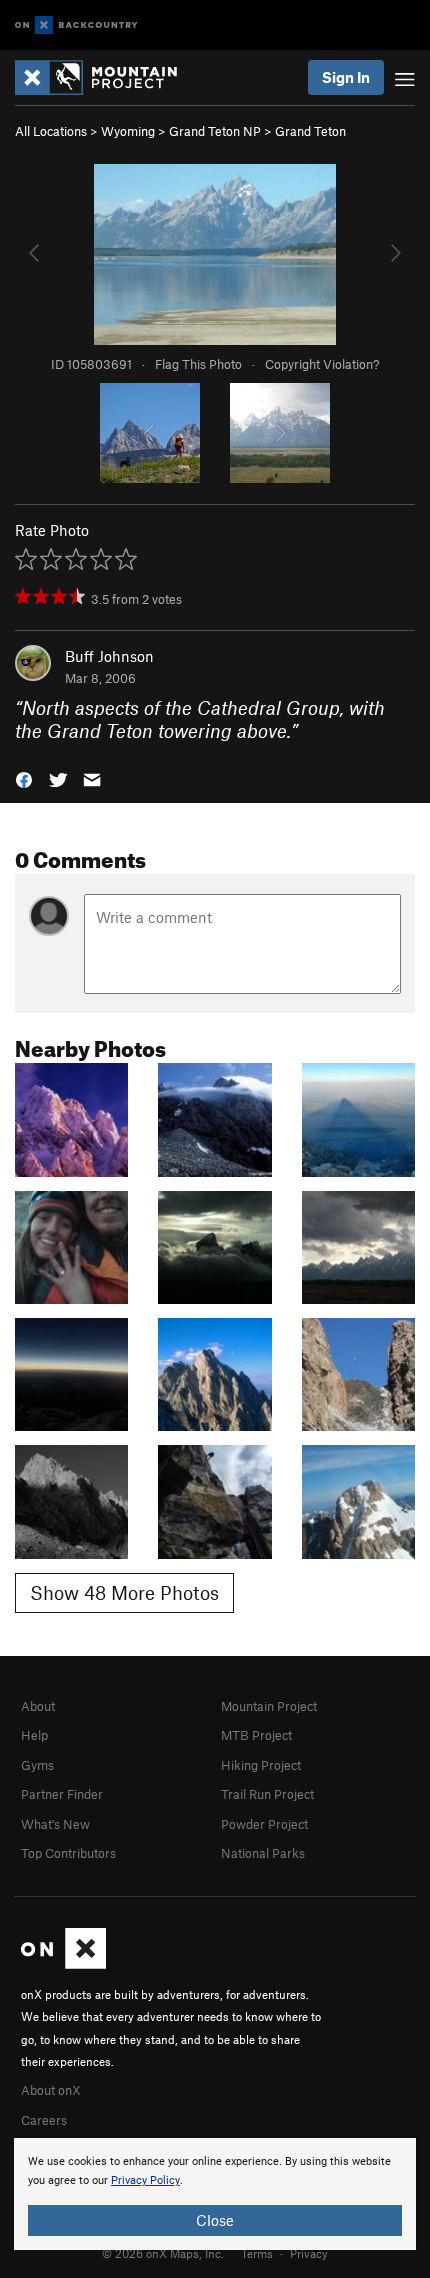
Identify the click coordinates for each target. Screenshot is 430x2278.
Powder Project (264, 1824)
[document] (215, 2194)
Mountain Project (269, 1706)
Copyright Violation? (322, 364)
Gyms (37, 1765)
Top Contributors (68, 1853)
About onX (51, 2090)
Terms (257, 2253)
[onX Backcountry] (76, 25)
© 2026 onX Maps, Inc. (163, 2253)
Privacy (309, 2253)
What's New (55, 1824)
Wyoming (128, 131)
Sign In (346, 77)
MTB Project (256, 1735)
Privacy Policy (145, 2180)
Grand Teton (310, 131)
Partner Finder (62, 1794)
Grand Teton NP (215, 131)
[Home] (106, 77)
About (38, 1706)
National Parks (263, 1853)
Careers (44, 2120)
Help (34, 1735)
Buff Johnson (109, 656)
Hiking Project (261, 1765)
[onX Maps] (63, 1964)
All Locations (51, 131)
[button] (24, 777)
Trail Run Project (267, 1794)
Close (215, 2220)
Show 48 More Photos (124, 1592)
